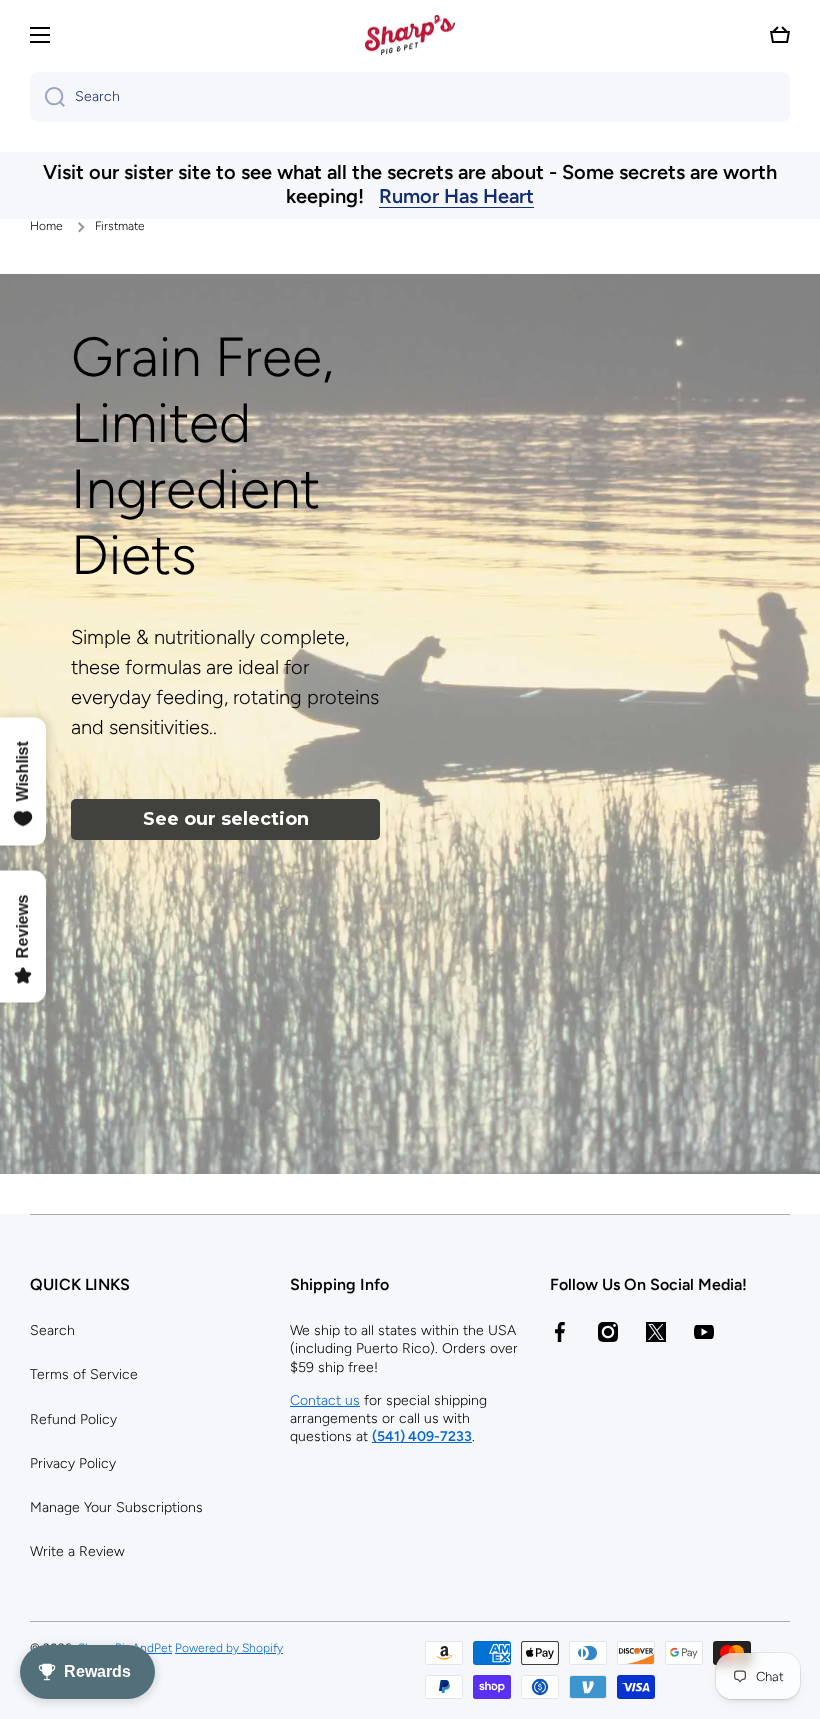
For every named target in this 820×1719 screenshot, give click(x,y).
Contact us (325, 1400)
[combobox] (410, 97)
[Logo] (410, 35)
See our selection (226, 819)
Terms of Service (84, 1374)
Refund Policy (73, 1419)
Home (46, 226)
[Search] (47, 97)
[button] (780, 35)
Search (52, 1330)
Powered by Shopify (229, 1648)
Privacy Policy (73, 1463)
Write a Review (77, 1551)
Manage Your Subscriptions (116, 1507)
